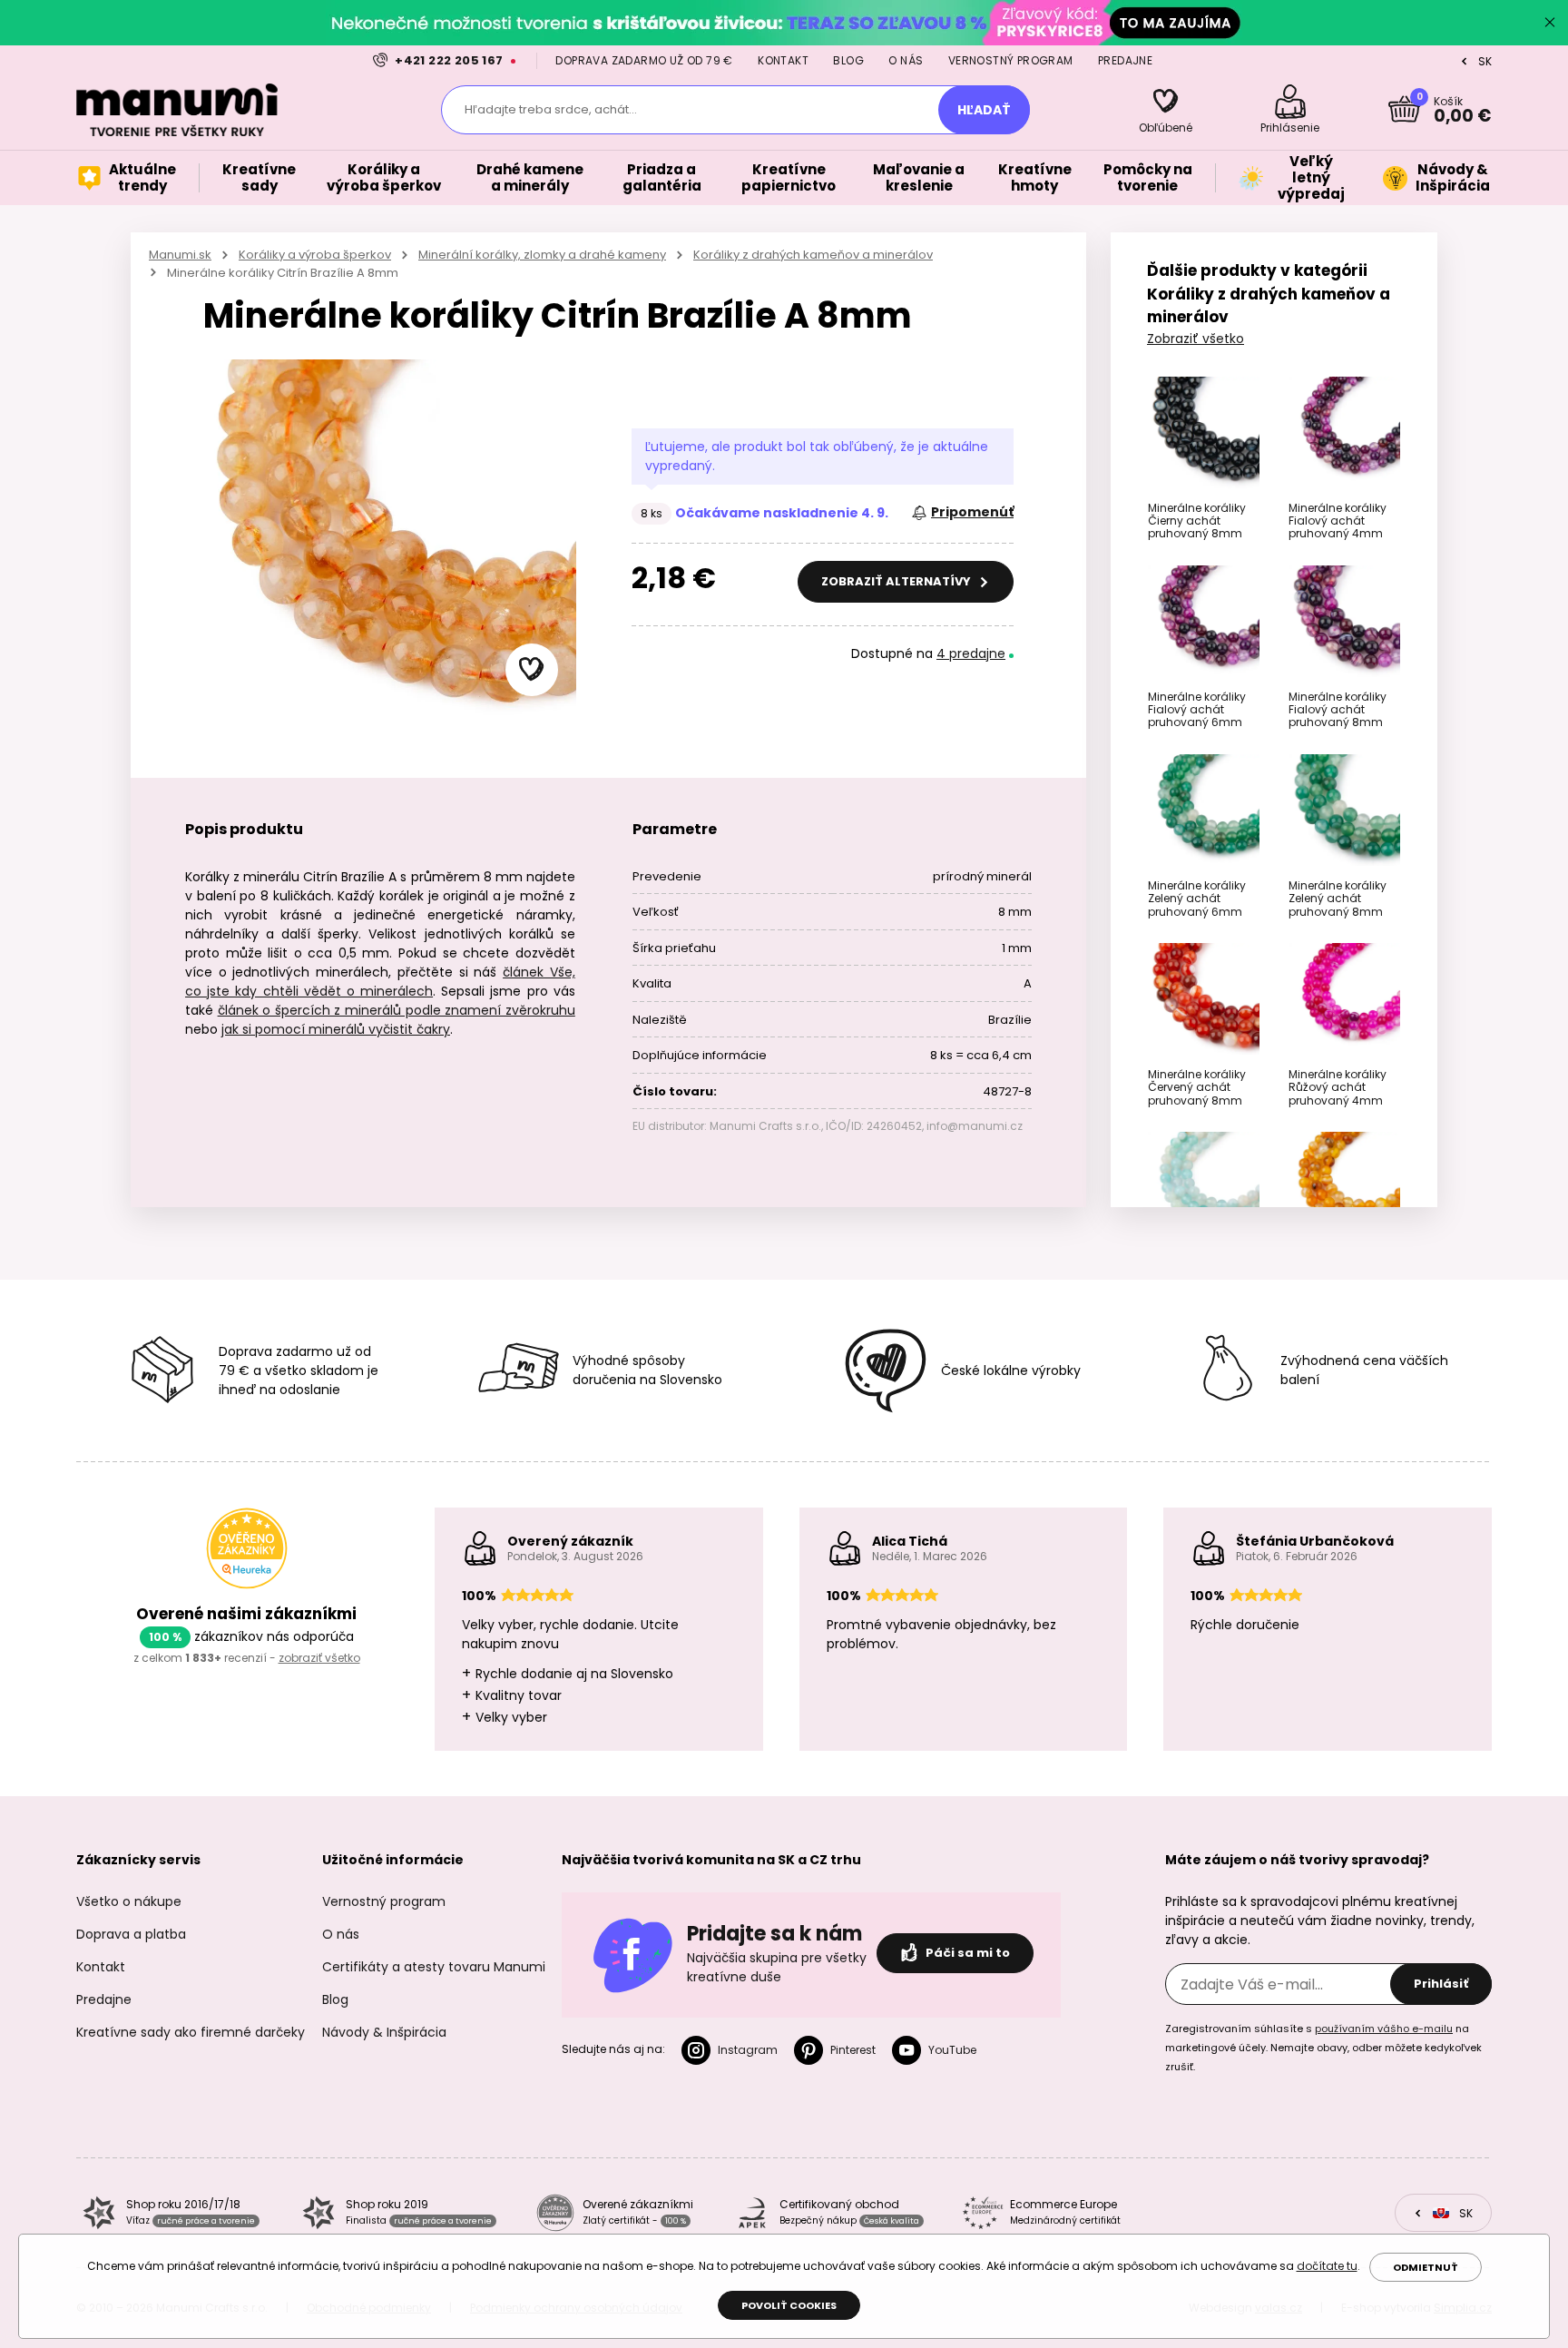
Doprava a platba (131, 1934)
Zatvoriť (1550, 23)
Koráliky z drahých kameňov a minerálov (813, 255)
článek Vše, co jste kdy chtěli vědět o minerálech (380, 982)
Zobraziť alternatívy (897, 581)
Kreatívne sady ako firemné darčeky (191, 2032)
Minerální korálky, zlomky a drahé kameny (542, 255)
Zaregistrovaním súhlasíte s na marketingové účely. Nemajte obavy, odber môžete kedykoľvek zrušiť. (1323, 2048)
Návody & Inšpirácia (384, 2032)
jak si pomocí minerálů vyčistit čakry (336, 1029)
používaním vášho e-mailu (1384, 2029)
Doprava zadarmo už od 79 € (644, 60)
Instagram (748, 2050)
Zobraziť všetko (1196, 339)
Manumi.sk (180, 255)
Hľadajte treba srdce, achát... (551, 109)
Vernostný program (1011, 60)
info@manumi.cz (975, 1126)
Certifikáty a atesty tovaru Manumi (434, 1967)
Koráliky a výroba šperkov (315, 255)
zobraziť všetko (319, 1658)
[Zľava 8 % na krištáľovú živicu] (784, 22)
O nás (906, 60)
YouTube (952, 2050)
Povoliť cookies (789, 2305)
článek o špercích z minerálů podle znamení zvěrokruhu (397, 1010)
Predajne (1125, 60)
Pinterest (853, 2050)
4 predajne (971, 653)
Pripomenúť (972, 512)
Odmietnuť (1426, 2267)
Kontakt (783, 60)
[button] (532, 670)
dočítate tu (1327, 2266)
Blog (848, 60)
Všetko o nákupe (129, 1901)
